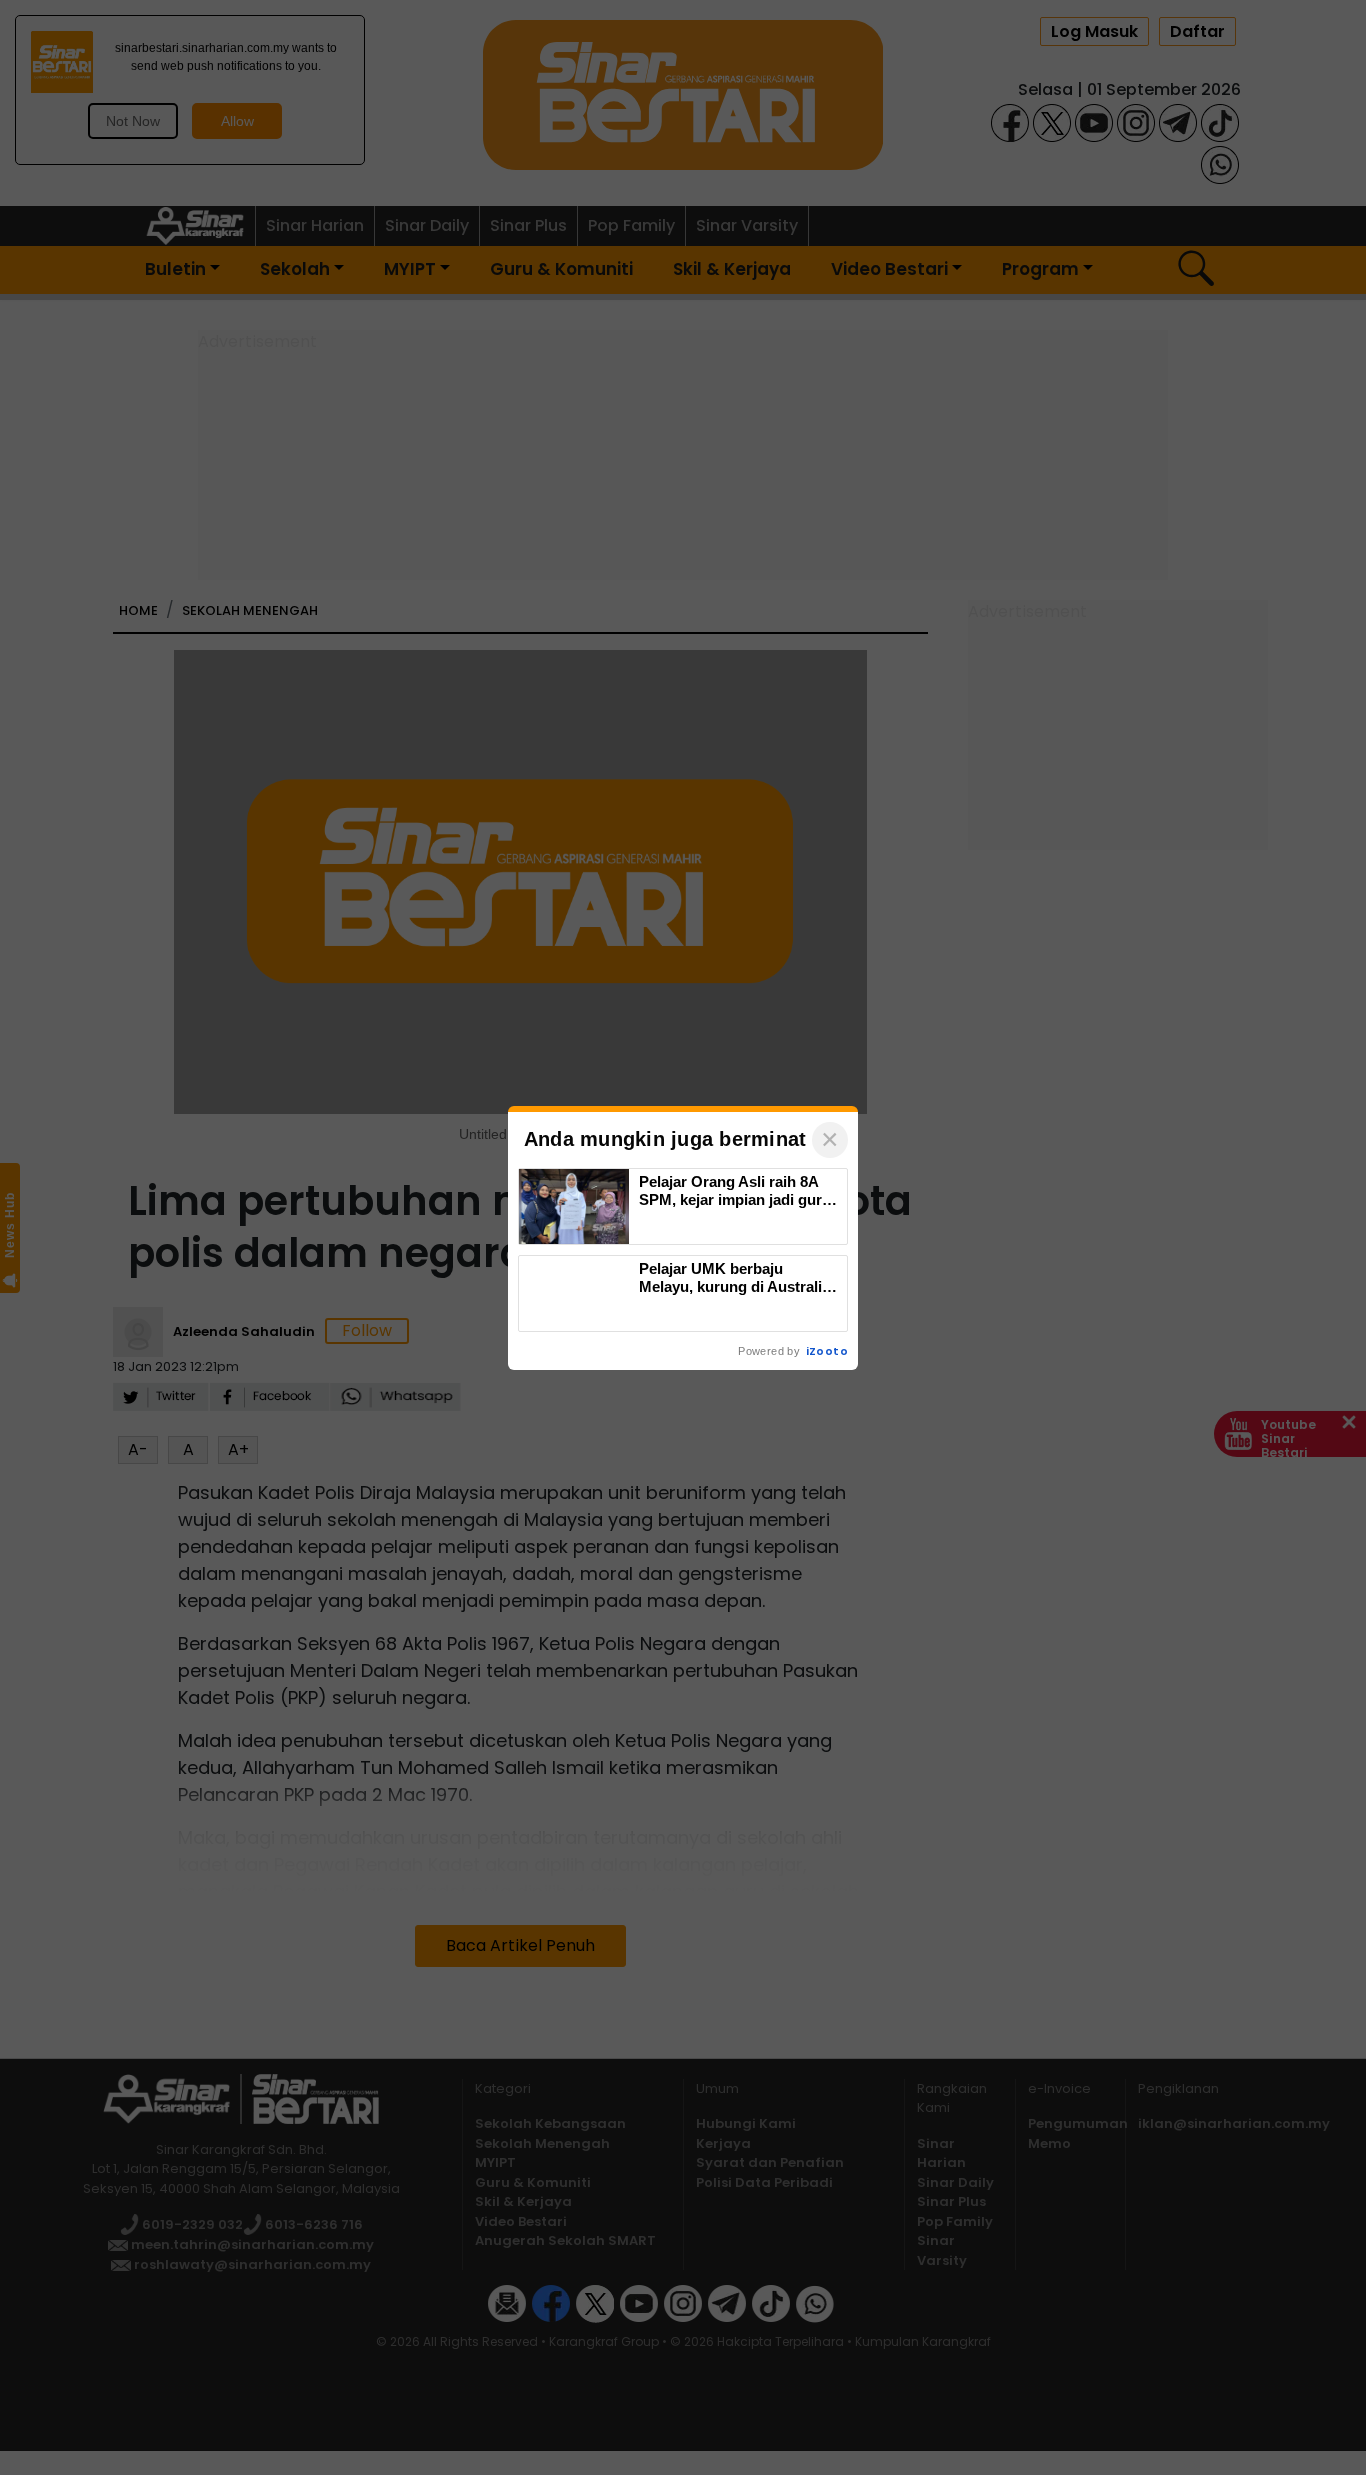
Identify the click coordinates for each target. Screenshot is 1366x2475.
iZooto (827, 1351)
